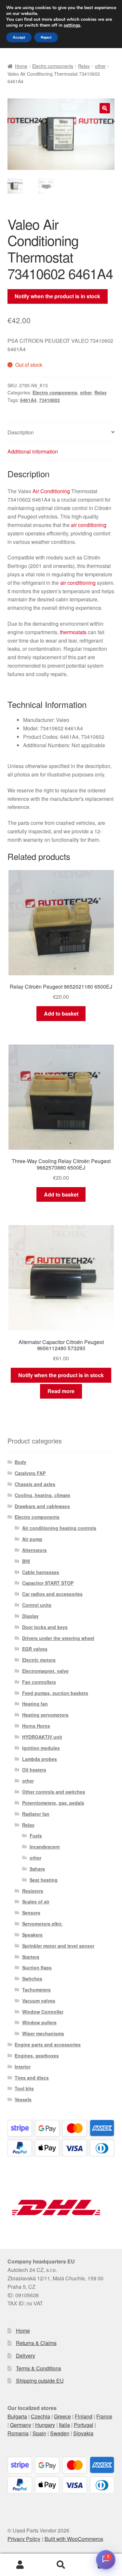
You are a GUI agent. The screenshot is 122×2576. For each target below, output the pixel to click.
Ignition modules (41, 1748)
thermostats (73, 632)
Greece (62, 2416)
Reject (46, 37)
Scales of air (36, 1902)
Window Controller (43, 2012)
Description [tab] (21, 432)
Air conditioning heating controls (59, 1528)
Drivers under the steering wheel (58, 1638)
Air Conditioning (51, 491)
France (104, 2416)
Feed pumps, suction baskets (55, 1693)
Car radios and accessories (52, 1594)
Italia (64, 2425)
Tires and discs (32, 2078)
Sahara (37, 1869)
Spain (39, 2433)
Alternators (34, 1550)
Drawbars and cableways (42, 1506)
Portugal (84, 2425)
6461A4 (28, 400)
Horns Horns (36, 1726)
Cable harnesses (41, 1572)
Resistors (33, 1891)
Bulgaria (17, 2416)
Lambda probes (40, 1759)
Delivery (26, 2356)
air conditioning (89, 525)
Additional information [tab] (33, 451)
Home (21, 66)
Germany (21, 2425)
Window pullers (39, 2022)
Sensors (31, 1913)
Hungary (45, 2425)
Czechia (41, 2416)
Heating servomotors (45, 1715)
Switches (32, 1979)
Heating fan (35, 1704)
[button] (105, 108)
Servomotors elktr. (42, 1924)
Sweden (60, 2433)
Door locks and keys (45, 1627)
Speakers (32, 1935)
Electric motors (39, 1660)
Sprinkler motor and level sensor (58, 1946)
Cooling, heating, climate (42, 1495)
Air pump (32, 1539)
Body (20, 1462)
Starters (31, 1957)
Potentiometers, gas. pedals (53, 1803)
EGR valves (35, 1649)
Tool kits (24, 2088)
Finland (84, 2416)
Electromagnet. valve (45, 1671)
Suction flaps (37, 1967)
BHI (26, 1561)
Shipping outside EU (40, 2381)
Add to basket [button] (61, 1013)
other (100, 66)
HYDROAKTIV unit (42, 1737)
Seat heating (44, 1880)
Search (61, 2565)
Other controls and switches (54, 1792)
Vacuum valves (39, 2001)
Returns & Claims (36, 2343)
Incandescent (45, 1847)
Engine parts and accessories (48, 2044)
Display (30, 1616)
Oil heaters (34, 1770)
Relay (84, 66)
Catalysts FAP (30, 1473)
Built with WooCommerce (74, 2539)
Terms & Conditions (39, 2368)
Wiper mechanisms (43, 2033)
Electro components (53, 66)
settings (72, 25)
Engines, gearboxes (37, 2056)
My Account (20, 2565)
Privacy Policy (24, 2539)
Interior (23, 2067)
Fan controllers (39, 1682)
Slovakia (83, 2433)
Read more (61, 1391)
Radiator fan (36, 1814)
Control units (37, 1605)
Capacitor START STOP (48, 1583)
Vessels (23, 2099)
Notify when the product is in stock (57, 296)
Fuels (36, 1836)
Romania (18, 2433)
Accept (19, 37)
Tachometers (36, 1990)
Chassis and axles (35, 1484)
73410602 (49, 400)
